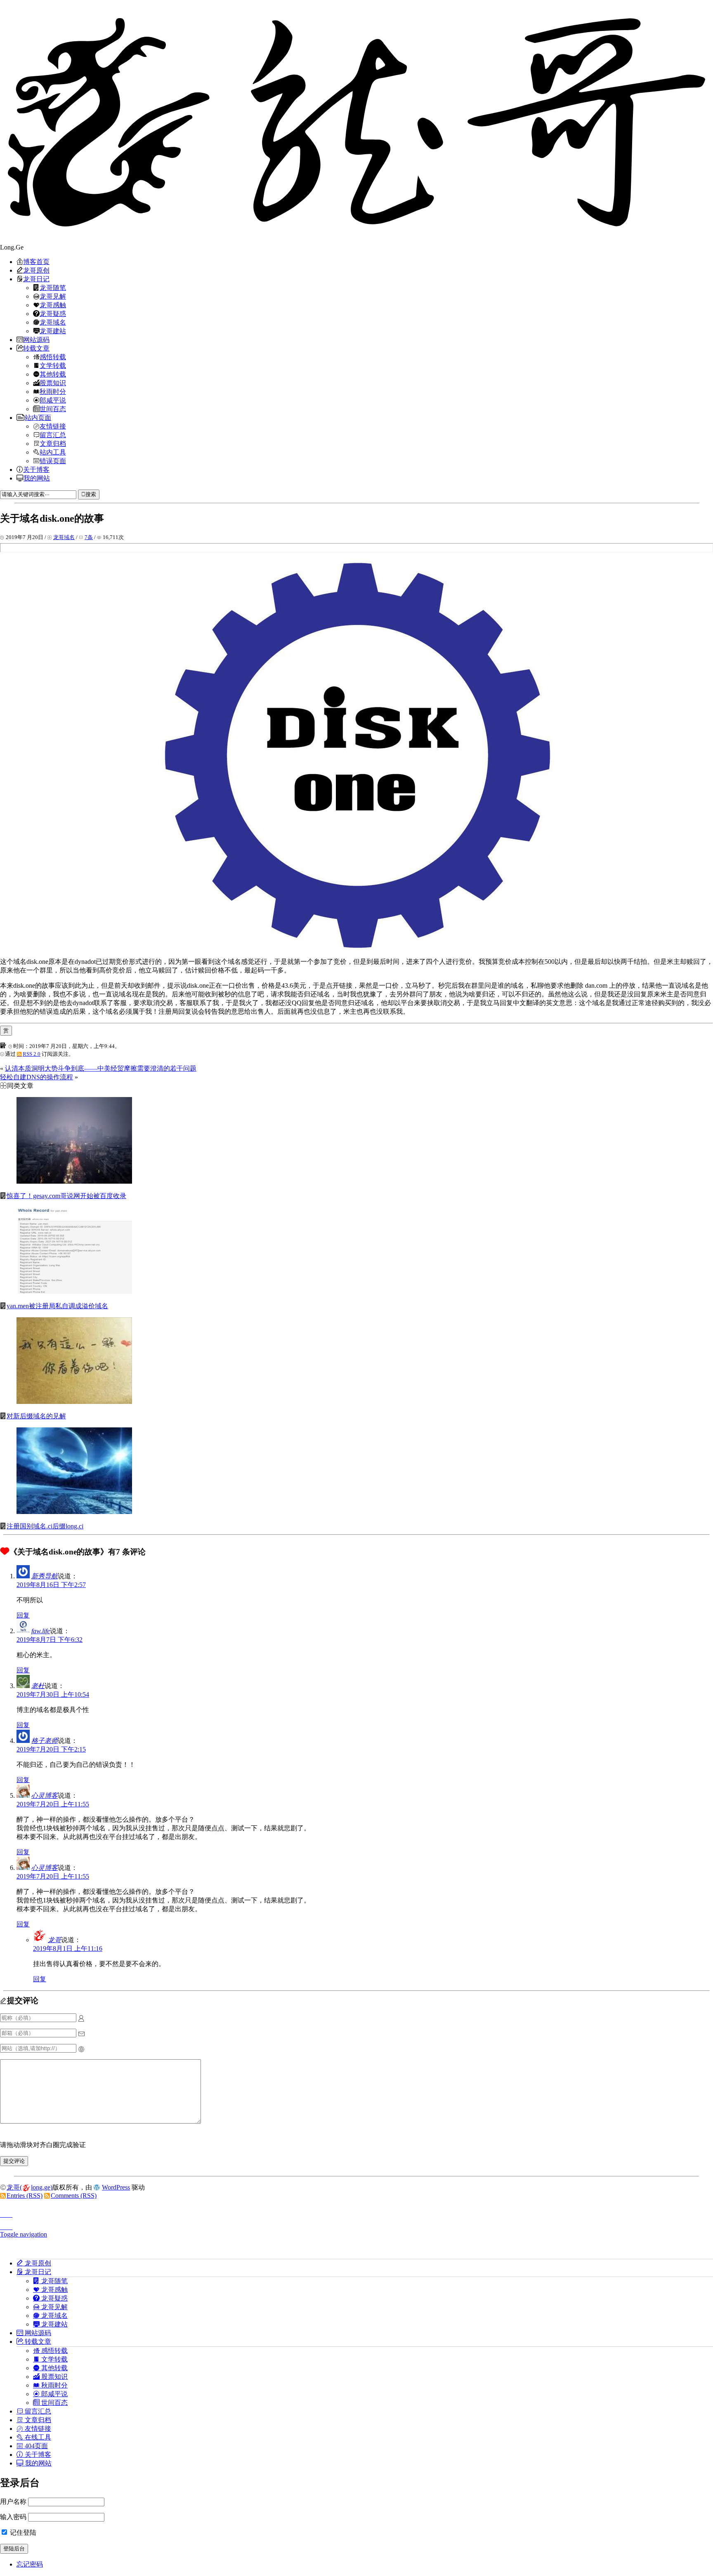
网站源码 (36, 339)
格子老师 (45, 1741)
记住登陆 (22, 2532)
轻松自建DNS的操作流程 (37, 1077)
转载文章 (36, 348)
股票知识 (53, 383)
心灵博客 (45, 1795)
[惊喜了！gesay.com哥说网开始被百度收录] (74, 1181)
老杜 (38, 1686)
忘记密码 (30, 2564)
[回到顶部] (356, 2212)
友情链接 (53, 426)
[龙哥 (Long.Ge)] (356, 122)
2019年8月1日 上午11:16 (68, 1948)
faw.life (41, 1631)
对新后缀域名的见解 (36, 1416)
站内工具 (53, 452)
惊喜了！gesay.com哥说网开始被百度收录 (66, 1196)
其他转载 (53, 374)
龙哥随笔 (53, 287)
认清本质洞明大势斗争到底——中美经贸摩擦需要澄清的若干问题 (101, 1068)
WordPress (116, 2187)
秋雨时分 (53, 391)
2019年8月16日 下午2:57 (51, 1585)
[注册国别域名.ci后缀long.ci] (74, 1512)
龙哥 (54, 1940)
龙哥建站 (53, 331)
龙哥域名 (53, 322)
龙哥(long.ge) (30, 2187)
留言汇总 (53, 435)
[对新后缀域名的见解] (74, 1402)
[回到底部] (356, 2225)
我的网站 (37, 478)
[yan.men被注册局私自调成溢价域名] (74, 1292)
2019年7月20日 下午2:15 (51, 1749)
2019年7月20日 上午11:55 (53, 1804)
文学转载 (53, 365)
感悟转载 (53, 357)
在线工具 (37, 2437)
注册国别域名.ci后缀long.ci (45, 1526)
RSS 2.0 (32, 1054)
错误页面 (53, 461)
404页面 (35, 2446)
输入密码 (13, 2517)
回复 (23, 1615)
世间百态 (53, 409)
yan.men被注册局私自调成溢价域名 (57, 1306)
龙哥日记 (36, 279)
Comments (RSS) (74, 2196)
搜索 (91, 494)
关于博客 (36, 469)
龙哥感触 (53, 305)
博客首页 (36, 261)
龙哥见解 (53, 296)
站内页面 (38, 417)
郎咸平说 (53, 400)
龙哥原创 (36, 270)
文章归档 (53, 443)
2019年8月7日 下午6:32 (50, 1640)
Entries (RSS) (25, 2196)
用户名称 (13, 2502)
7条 (89, 537)
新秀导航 (45, 1576)
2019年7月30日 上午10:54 (53, 1694)
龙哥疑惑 (53, 313)
